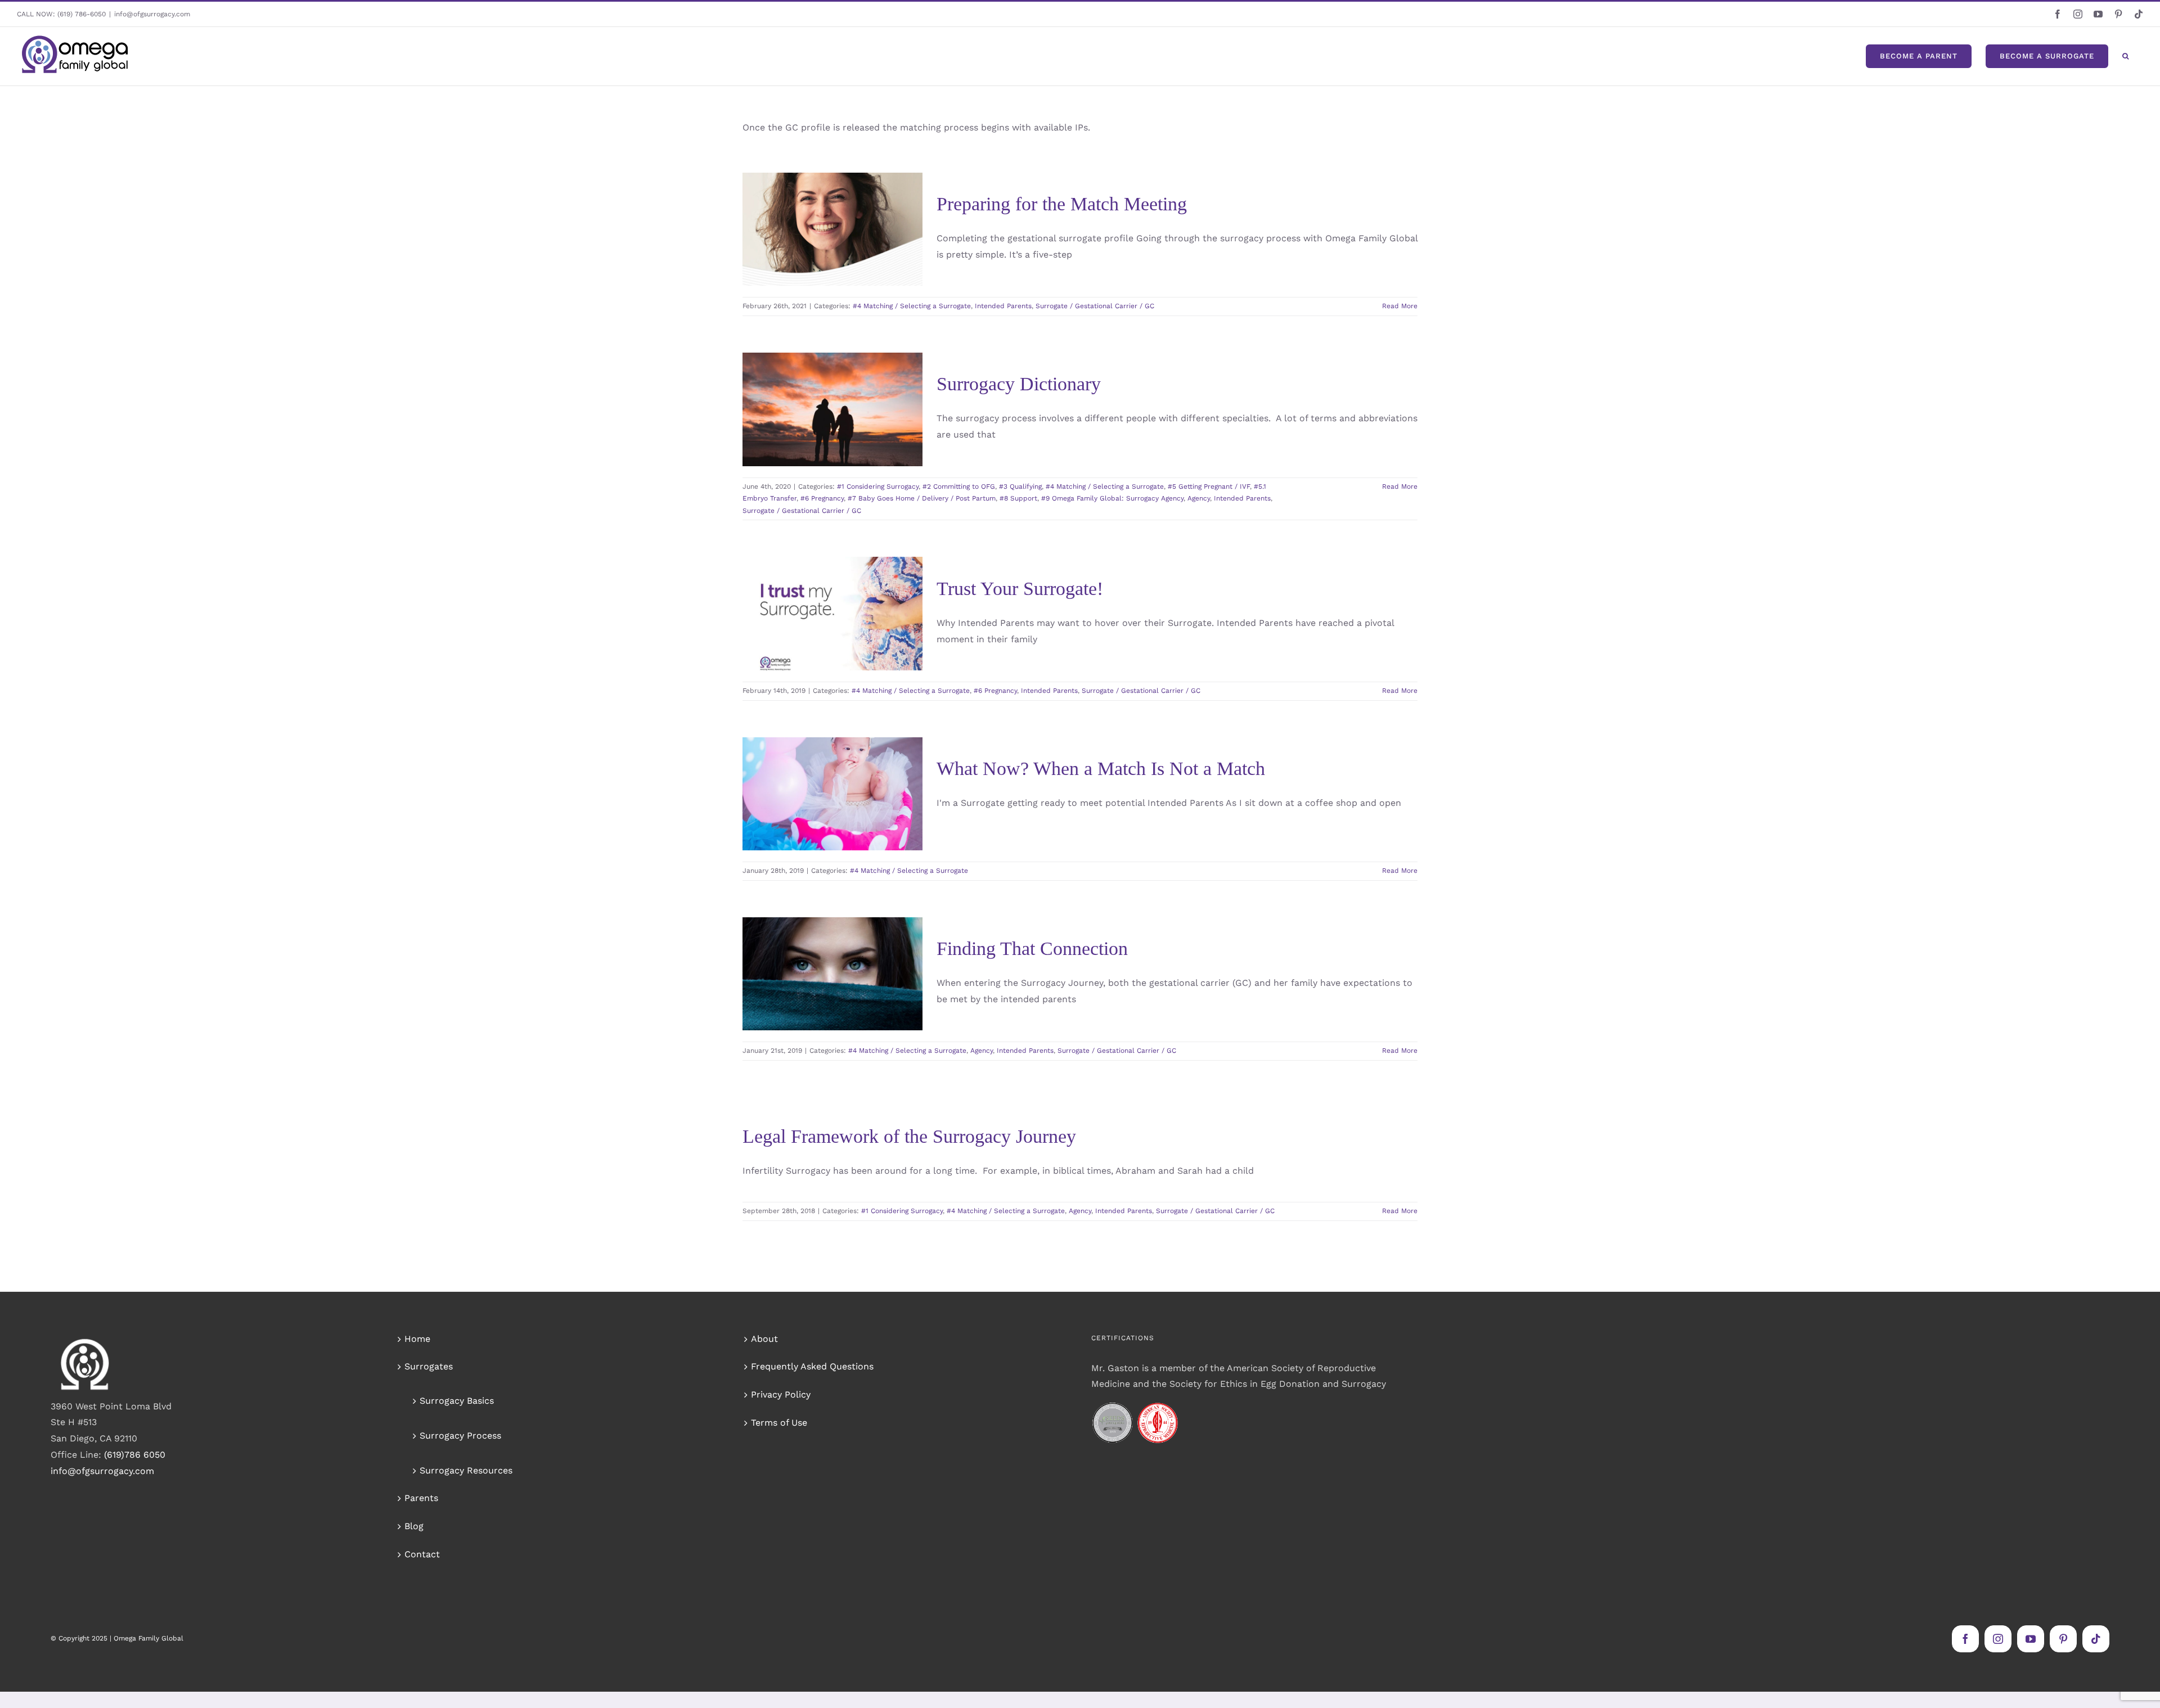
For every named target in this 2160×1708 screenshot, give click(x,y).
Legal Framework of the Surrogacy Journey (909, 1136)
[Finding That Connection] (832, 974)
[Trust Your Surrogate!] (832, 614)
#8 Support (884, 441)
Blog (414, 1526)
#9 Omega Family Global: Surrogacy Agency (832, 454)
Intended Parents (792, 266)
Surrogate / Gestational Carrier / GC (1095, 306)
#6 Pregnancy (837, 429)
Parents (421, 1498)
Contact (422, 1554)
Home (417, 1339)
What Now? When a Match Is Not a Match (816, 762)
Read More (1400, 306)
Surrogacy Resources (466, 1470)
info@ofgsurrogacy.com (152, 14)
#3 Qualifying (798, 405)
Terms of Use (779, 1423)
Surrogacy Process (460, 1436)
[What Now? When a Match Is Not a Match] (832, 794)
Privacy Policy (781, 1394)
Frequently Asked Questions (812, 1366)
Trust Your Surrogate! (816, 581)
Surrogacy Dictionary (1019, 384)
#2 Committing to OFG (959, 486)
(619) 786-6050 (82, 14)
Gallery (849, 186)
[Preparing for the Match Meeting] (832, 229)
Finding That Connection (816, 930)
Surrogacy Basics (457, 1401)
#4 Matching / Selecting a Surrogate (832, 254)
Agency (782, 466)
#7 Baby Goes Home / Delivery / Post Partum (922, 498)
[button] (2126, 56)
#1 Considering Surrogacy (802, 393)
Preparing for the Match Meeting (816, 186)
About (764, 1339)
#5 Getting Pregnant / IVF (843, 417)
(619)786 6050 (135, 1455)
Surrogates (429, 1366)
